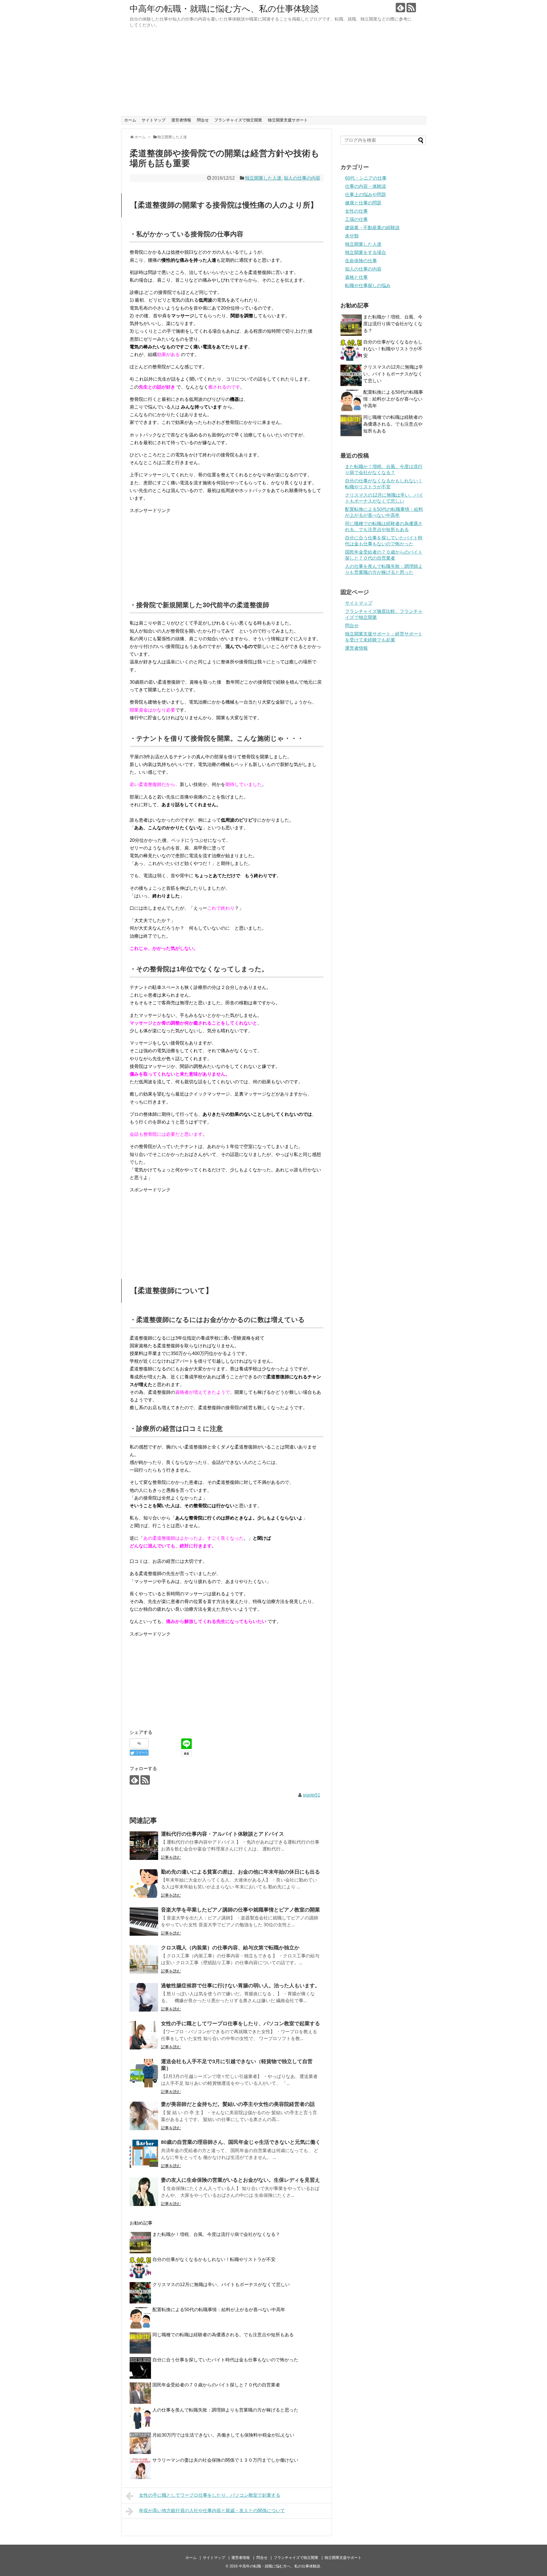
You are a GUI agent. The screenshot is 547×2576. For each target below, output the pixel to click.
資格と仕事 (356, 277)
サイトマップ (154, 120)
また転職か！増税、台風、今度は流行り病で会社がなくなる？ (216, 2234)
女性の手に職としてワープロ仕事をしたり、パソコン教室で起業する (240, 2024)
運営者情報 (181, 120)
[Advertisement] (273, 74)
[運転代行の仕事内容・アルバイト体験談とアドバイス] (144, 1846)
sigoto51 (312, 1795)
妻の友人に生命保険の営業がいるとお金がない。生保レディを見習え (240, 2180)
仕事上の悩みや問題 (366, 195)
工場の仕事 (356, 219)
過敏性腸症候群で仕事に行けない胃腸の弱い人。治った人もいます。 (240, 1986)
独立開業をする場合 (366, 252)
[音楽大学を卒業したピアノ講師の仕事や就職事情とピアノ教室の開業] (144, 1921)
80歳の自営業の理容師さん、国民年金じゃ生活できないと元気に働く (241, 2142)
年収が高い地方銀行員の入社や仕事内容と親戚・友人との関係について (212, 2511)
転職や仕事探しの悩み (368, 286)
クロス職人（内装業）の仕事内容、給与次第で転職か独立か (230, 1948)
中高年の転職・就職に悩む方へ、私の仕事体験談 (224, 9)
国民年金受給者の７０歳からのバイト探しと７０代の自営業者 (216, 2385)
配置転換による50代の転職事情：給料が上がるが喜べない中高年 (219, 2310)
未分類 (352, 236)
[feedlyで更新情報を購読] (400, 8)
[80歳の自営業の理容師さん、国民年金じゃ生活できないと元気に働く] (144, 2154)
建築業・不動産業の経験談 (372, 228)
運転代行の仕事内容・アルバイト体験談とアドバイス (223, 1834)
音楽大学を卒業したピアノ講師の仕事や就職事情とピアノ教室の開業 (240, 1910)
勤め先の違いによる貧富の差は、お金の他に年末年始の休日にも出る (240, 1872)
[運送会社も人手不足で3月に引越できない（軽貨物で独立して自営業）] (144, 2073)
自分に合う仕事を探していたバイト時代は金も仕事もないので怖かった (225, 2360)
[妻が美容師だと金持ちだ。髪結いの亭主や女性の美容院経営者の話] (144, 2116)
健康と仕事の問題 (363, 203)
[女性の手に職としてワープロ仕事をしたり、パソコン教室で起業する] (144, 2035)
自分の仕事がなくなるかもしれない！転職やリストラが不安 (214, 2259)
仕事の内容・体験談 (366, 186)
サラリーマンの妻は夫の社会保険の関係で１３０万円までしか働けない (225, 2460)
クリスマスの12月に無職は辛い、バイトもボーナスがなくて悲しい (221, 2285)
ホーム (130, 120)
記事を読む (171, 1857)
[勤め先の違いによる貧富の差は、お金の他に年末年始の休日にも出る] (144, 1884)
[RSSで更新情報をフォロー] (411, 8)
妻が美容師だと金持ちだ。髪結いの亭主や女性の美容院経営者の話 (238, 2104)
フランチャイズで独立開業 (238, 120)
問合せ (203, 120)
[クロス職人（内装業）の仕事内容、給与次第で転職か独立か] (144, 1959)
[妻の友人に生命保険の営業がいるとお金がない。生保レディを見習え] (144, 2192)
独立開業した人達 (263, 178)
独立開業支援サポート (288, 120)
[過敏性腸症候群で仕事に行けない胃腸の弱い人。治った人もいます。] (144, 1997)
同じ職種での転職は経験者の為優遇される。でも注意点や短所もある (223, 2335)
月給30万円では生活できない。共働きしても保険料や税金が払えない (223, 2435)
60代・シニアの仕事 (366, 178)
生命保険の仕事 (361, 261)
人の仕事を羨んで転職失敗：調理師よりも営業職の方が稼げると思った (225, 2410)
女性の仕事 (356, 211)
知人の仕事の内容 (302, 178)
